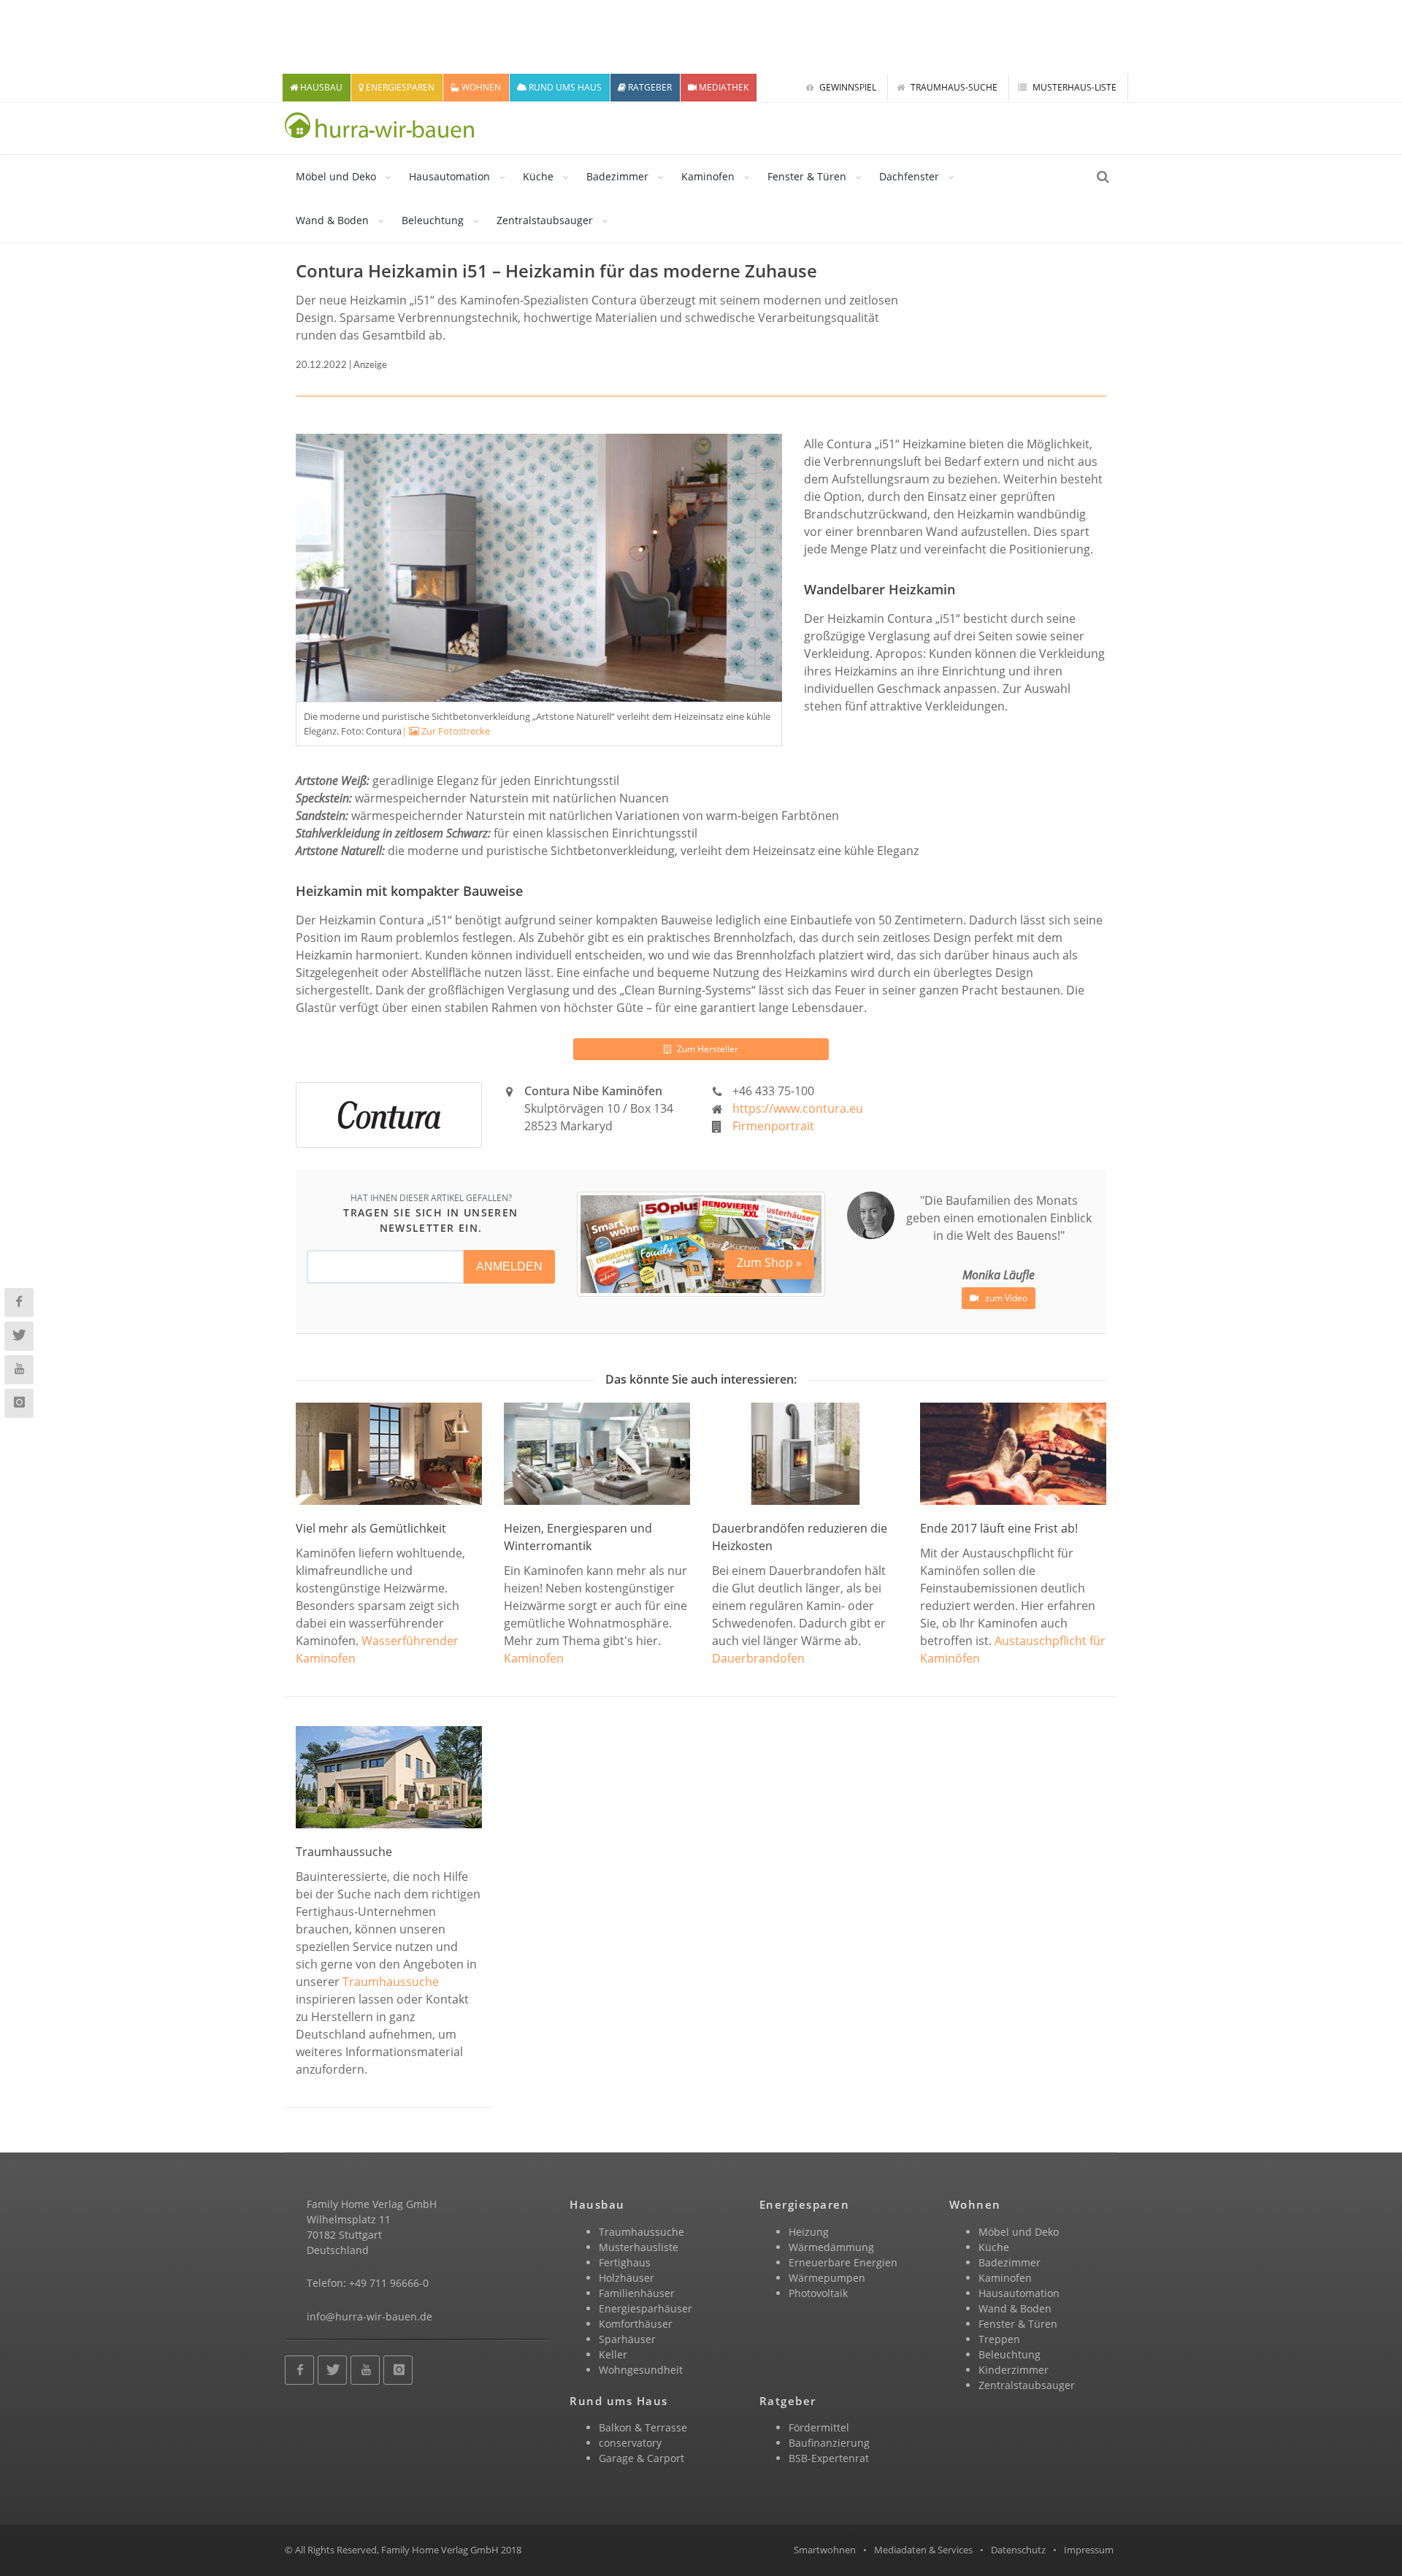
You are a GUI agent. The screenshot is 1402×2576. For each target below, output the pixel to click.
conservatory (630, 2443)
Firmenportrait (773, 1126)
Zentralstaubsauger (545, 220)
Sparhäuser (627, 2339)
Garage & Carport (641, 2458)
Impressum (1089, 2550)
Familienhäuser (637, 2293)
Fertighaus (625, 2262)
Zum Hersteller (706, 1049)
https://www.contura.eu (798, 1108)
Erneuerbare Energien (843, 2262)
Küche (538, 176)
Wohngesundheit (641, 2370)
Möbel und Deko (336, 176)
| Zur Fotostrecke (446, 731)
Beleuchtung (433, 220)
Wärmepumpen (827, 2278)
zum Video (1005, 1298)
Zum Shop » (769, 1262)
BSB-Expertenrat (829, 2458)
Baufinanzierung (829, 2443)
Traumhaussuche (391, 1982)
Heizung (809, 2232)
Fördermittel (819, 2427)
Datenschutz (1018, 2550)
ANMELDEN (509, 1266)
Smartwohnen (825, 2550)
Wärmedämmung (831, 2247)
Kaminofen (708, 176)
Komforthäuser (636, 2324)
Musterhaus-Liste (1073, 87)
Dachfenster (909, 176)
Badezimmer (617, 176)
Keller (613, 2354)
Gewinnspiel (847, 87)
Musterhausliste (639, 2247)
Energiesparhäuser (646, 2308)
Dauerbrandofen (758, 1658)
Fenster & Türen (807, 176)
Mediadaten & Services (923, 2550)
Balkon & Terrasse (643, 2427)
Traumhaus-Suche (953, 87)
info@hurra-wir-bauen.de (369, 2316)
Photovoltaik (818, 2293)
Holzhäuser (627, 2278)
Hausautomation (449, 176)
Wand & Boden (332, 220)
